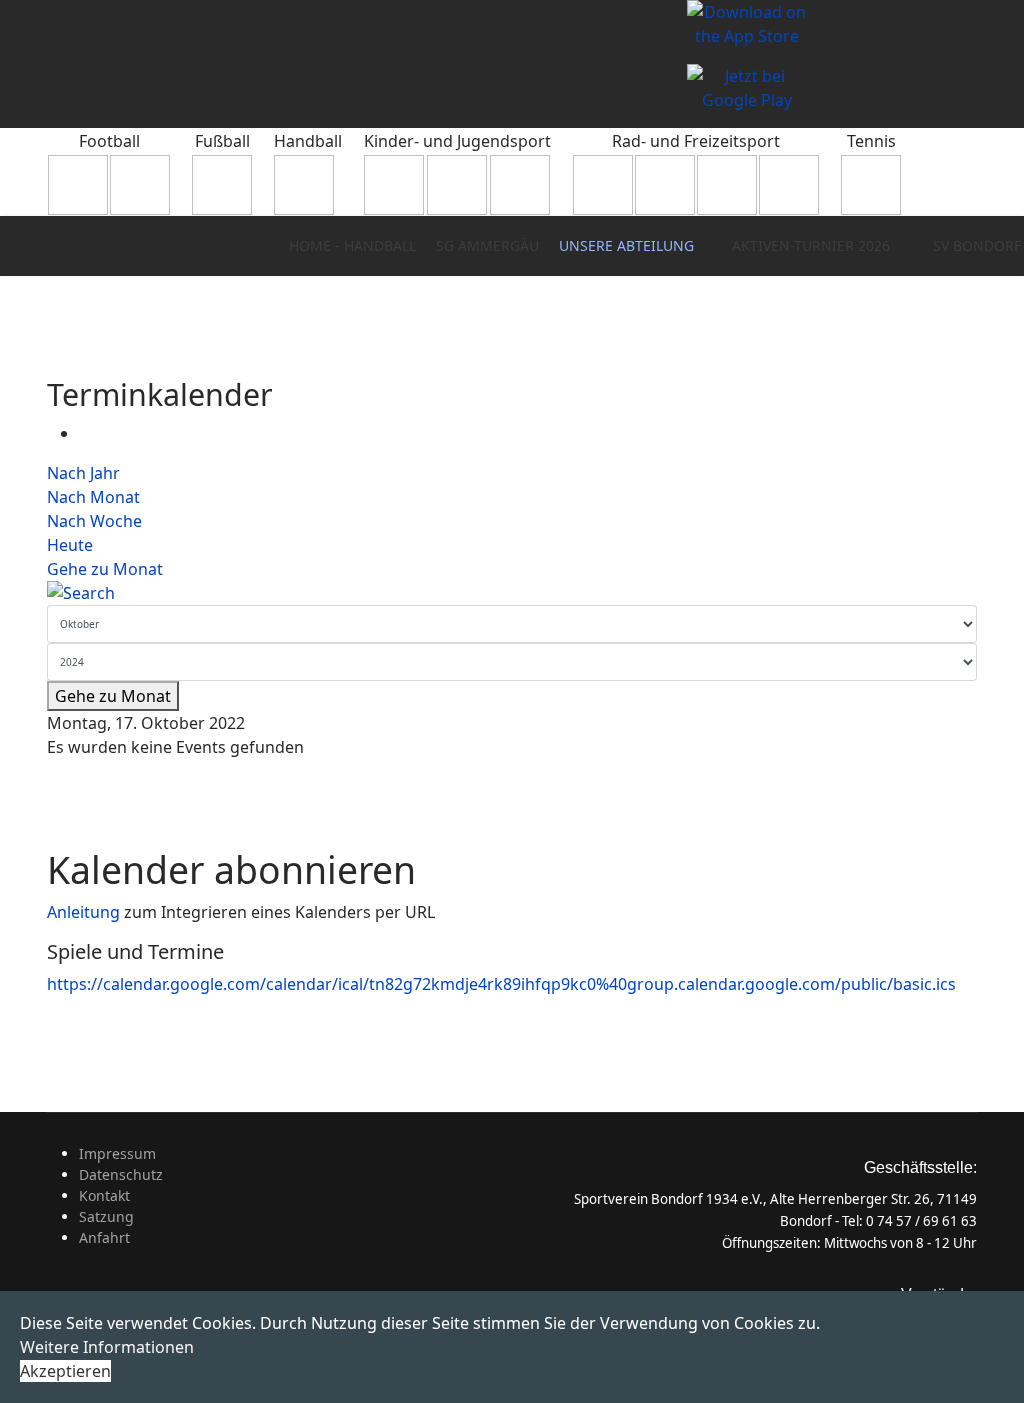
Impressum (117, 1153)
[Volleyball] (789, 185)
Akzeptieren (65, 1371)
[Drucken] (85, 433)
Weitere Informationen (107, 1347)
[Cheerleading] (140, 185)
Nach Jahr (83, 473)
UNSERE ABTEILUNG (626, 245)
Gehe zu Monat (105, 569)
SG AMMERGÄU (487, 245)
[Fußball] (222, 185)
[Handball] (308, 185)
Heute (70, 545)
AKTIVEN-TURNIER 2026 (811, 245)
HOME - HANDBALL (352, 245)
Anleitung (85, 912)
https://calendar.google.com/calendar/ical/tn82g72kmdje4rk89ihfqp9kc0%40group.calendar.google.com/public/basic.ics (501, 984)
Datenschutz (121, 1174)
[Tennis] (871, 185)
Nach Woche (94, 521)
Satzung (106, 1216)
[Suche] (512, 593)
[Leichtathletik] (520, 185)
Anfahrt (104, 1237)
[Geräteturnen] (457, 185)
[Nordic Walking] (727, 185)
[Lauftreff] (665, 185)
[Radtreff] (603, 185)
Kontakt (104, 1195)
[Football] (78, 185)
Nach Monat (93, 497)
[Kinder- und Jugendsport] (394, 185)
